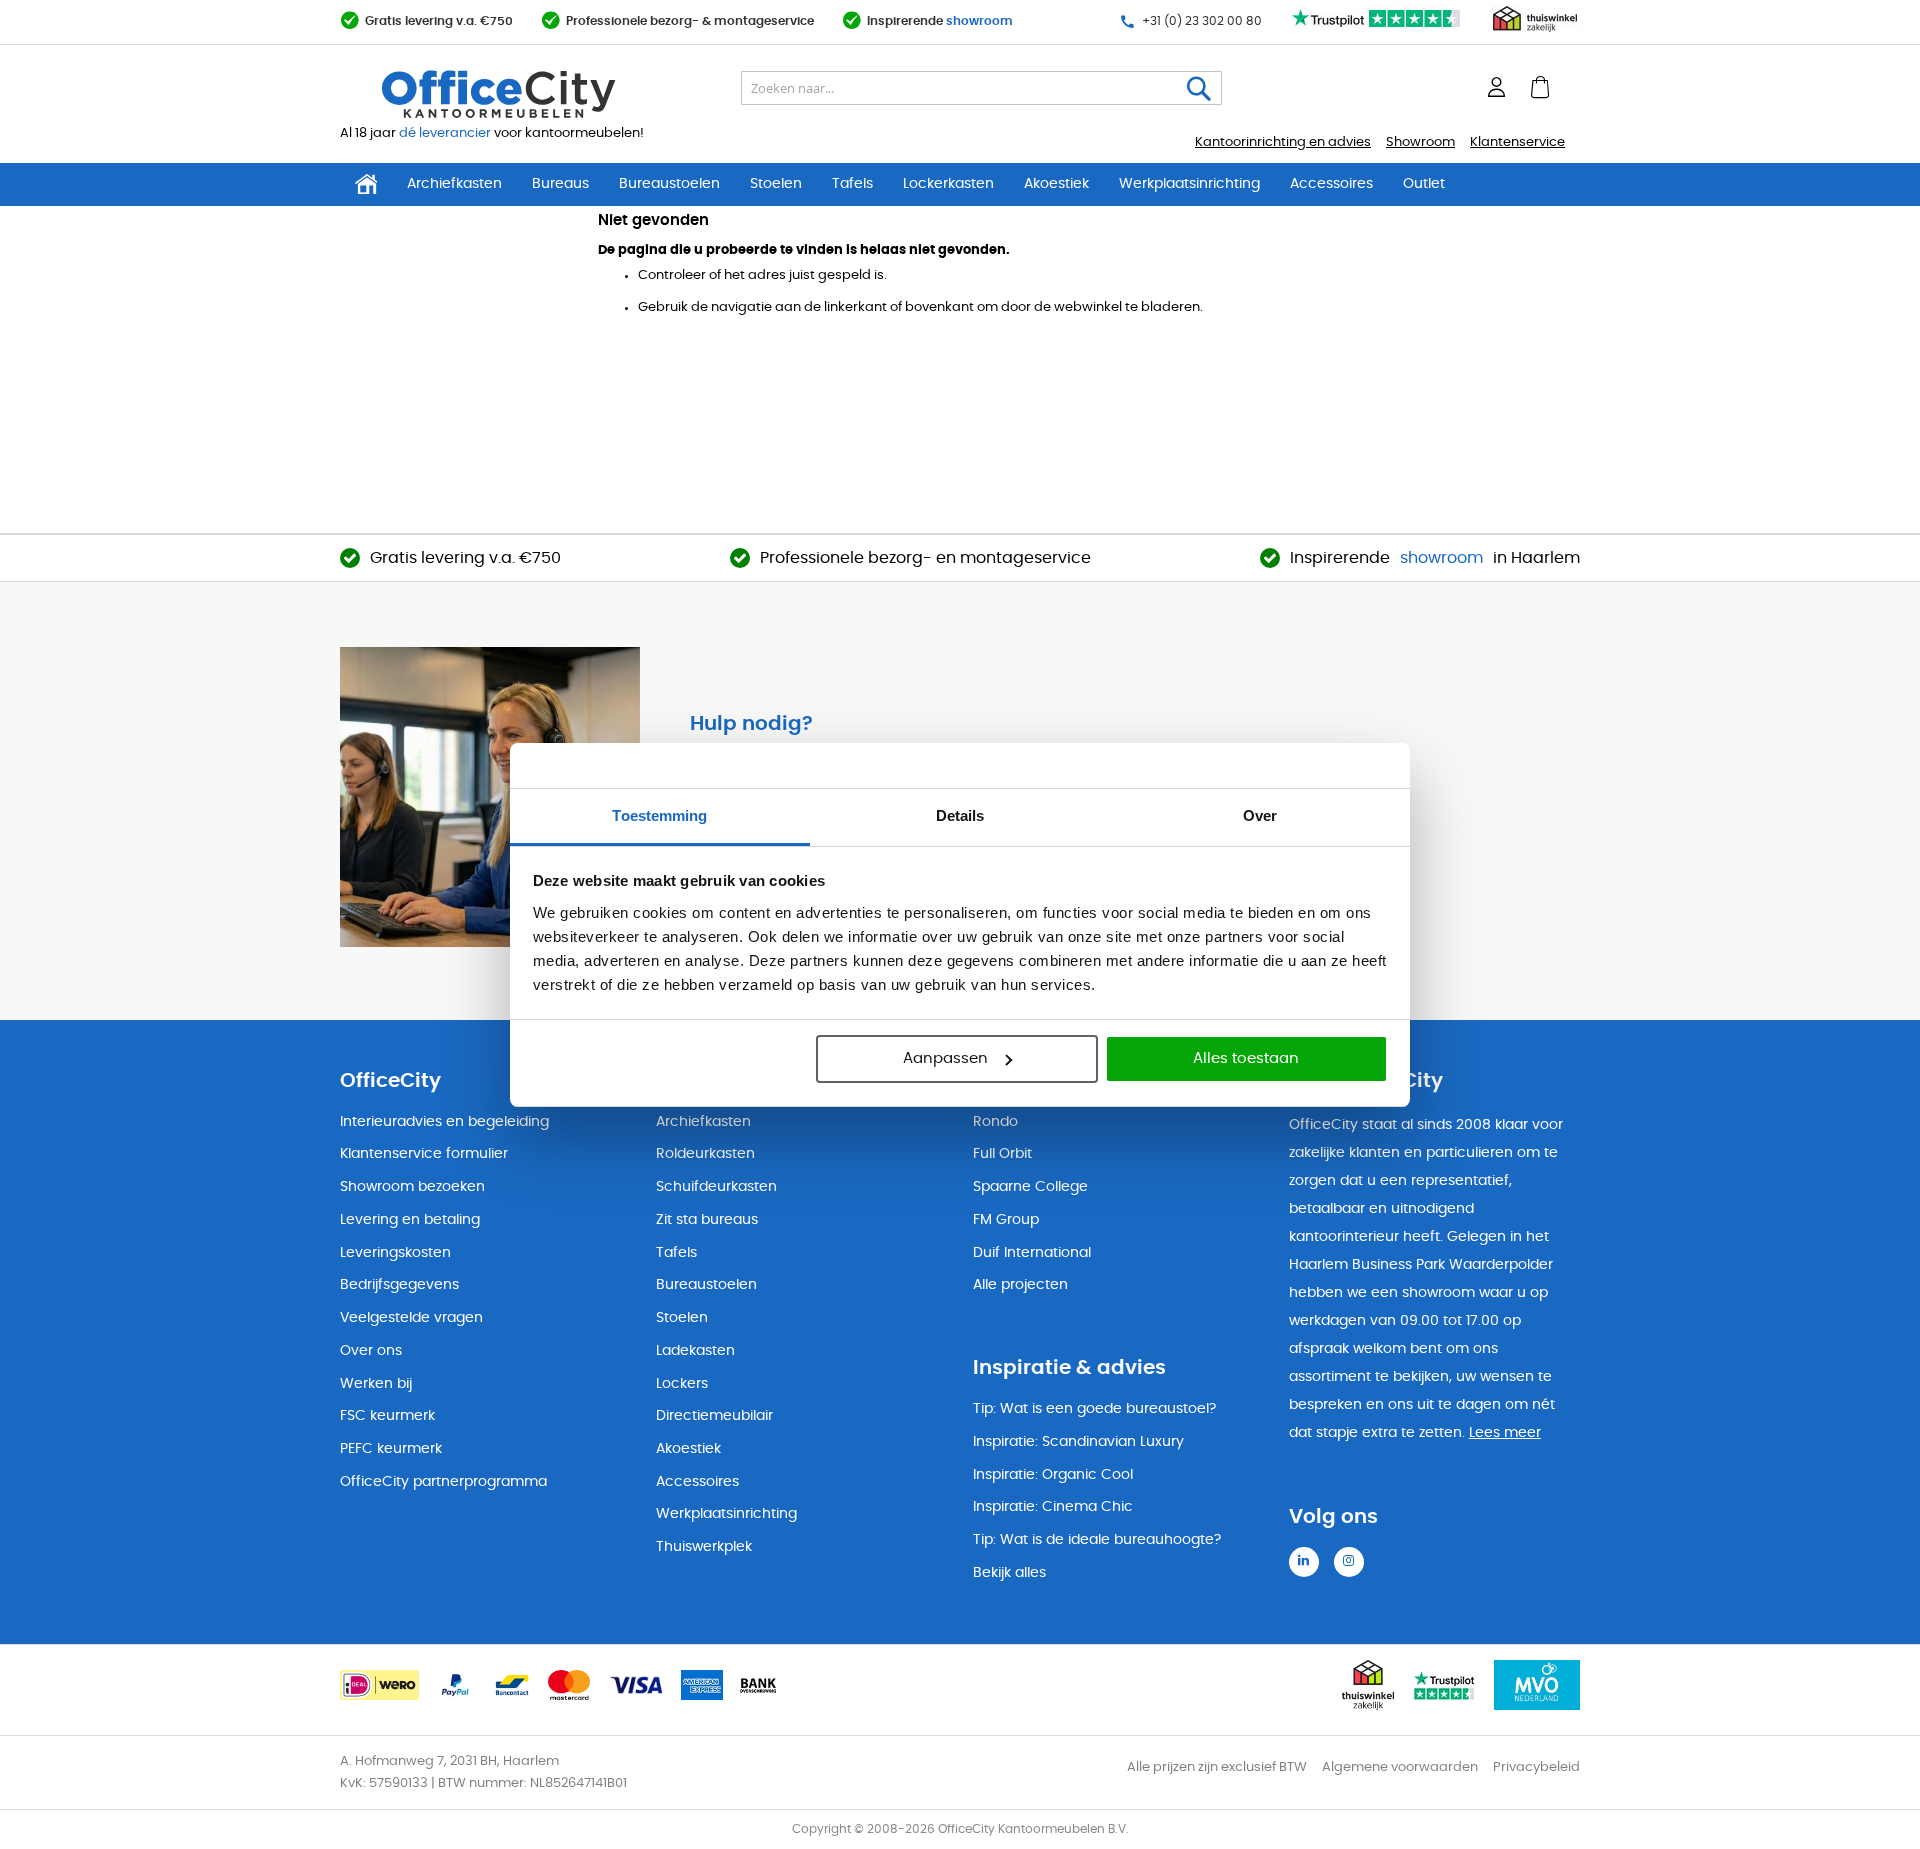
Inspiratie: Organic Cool (1053, 1475)
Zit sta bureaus (707, 1220)
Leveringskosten (395, 1253)
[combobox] (981, 89)
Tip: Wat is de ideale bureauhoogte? (1097, 1540)
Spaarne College (1030, 1187)
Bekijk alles (1009, 1573)
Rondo (995, 1122)
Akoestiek (1056, 184)
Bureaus (560, 184)
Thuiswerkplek (704, 1547)
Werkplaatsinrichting (1189, 184)
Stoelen (776, 184)
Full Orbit (1002, 1154)
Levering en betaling (410, 1220)
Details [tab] (960, 815)
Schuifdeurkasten (716, 1187)
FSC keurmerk (387, 1416)
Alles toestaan (1246, 1058)
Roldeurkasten (705, 1154)
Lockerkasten (948, 184)
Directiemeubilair (714, 1416)
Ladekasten (695, 1351)
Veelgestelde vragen (411, 1318)
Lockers (682, 1384)
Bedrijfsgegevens (399, 1285)
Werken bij (376, 1384)
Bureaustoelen (669, 184)
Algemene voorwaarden (1400, 1767)
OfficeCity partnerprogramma (443, 1482)
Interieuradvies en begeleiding (444, 1122)
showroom (979, 22)
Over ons (371, 1351)
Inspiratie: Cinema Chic (1053, 1507)
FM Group (1006, 1220)
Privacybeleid (1536, 1767)
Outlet (1424, 184)
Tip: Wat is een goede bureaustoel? (1094, 1409)
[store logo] (545, 95)
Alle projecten (1020, 1285)
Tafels (852, 184)
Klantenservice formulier (424, 1154)
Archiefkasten (454, 184)
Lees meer (1505, 1433)
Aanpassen (945, 1058)
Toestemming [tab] (659, 815)
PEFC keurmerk (391, 1449)
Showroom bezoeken (412, 1187)
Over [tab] (1260, 815)
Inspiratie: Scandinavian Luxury (1078, 1442)
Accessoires (1331, 184)
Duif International (1032, 1253)
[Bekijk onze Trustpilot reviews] (1377, 28)
